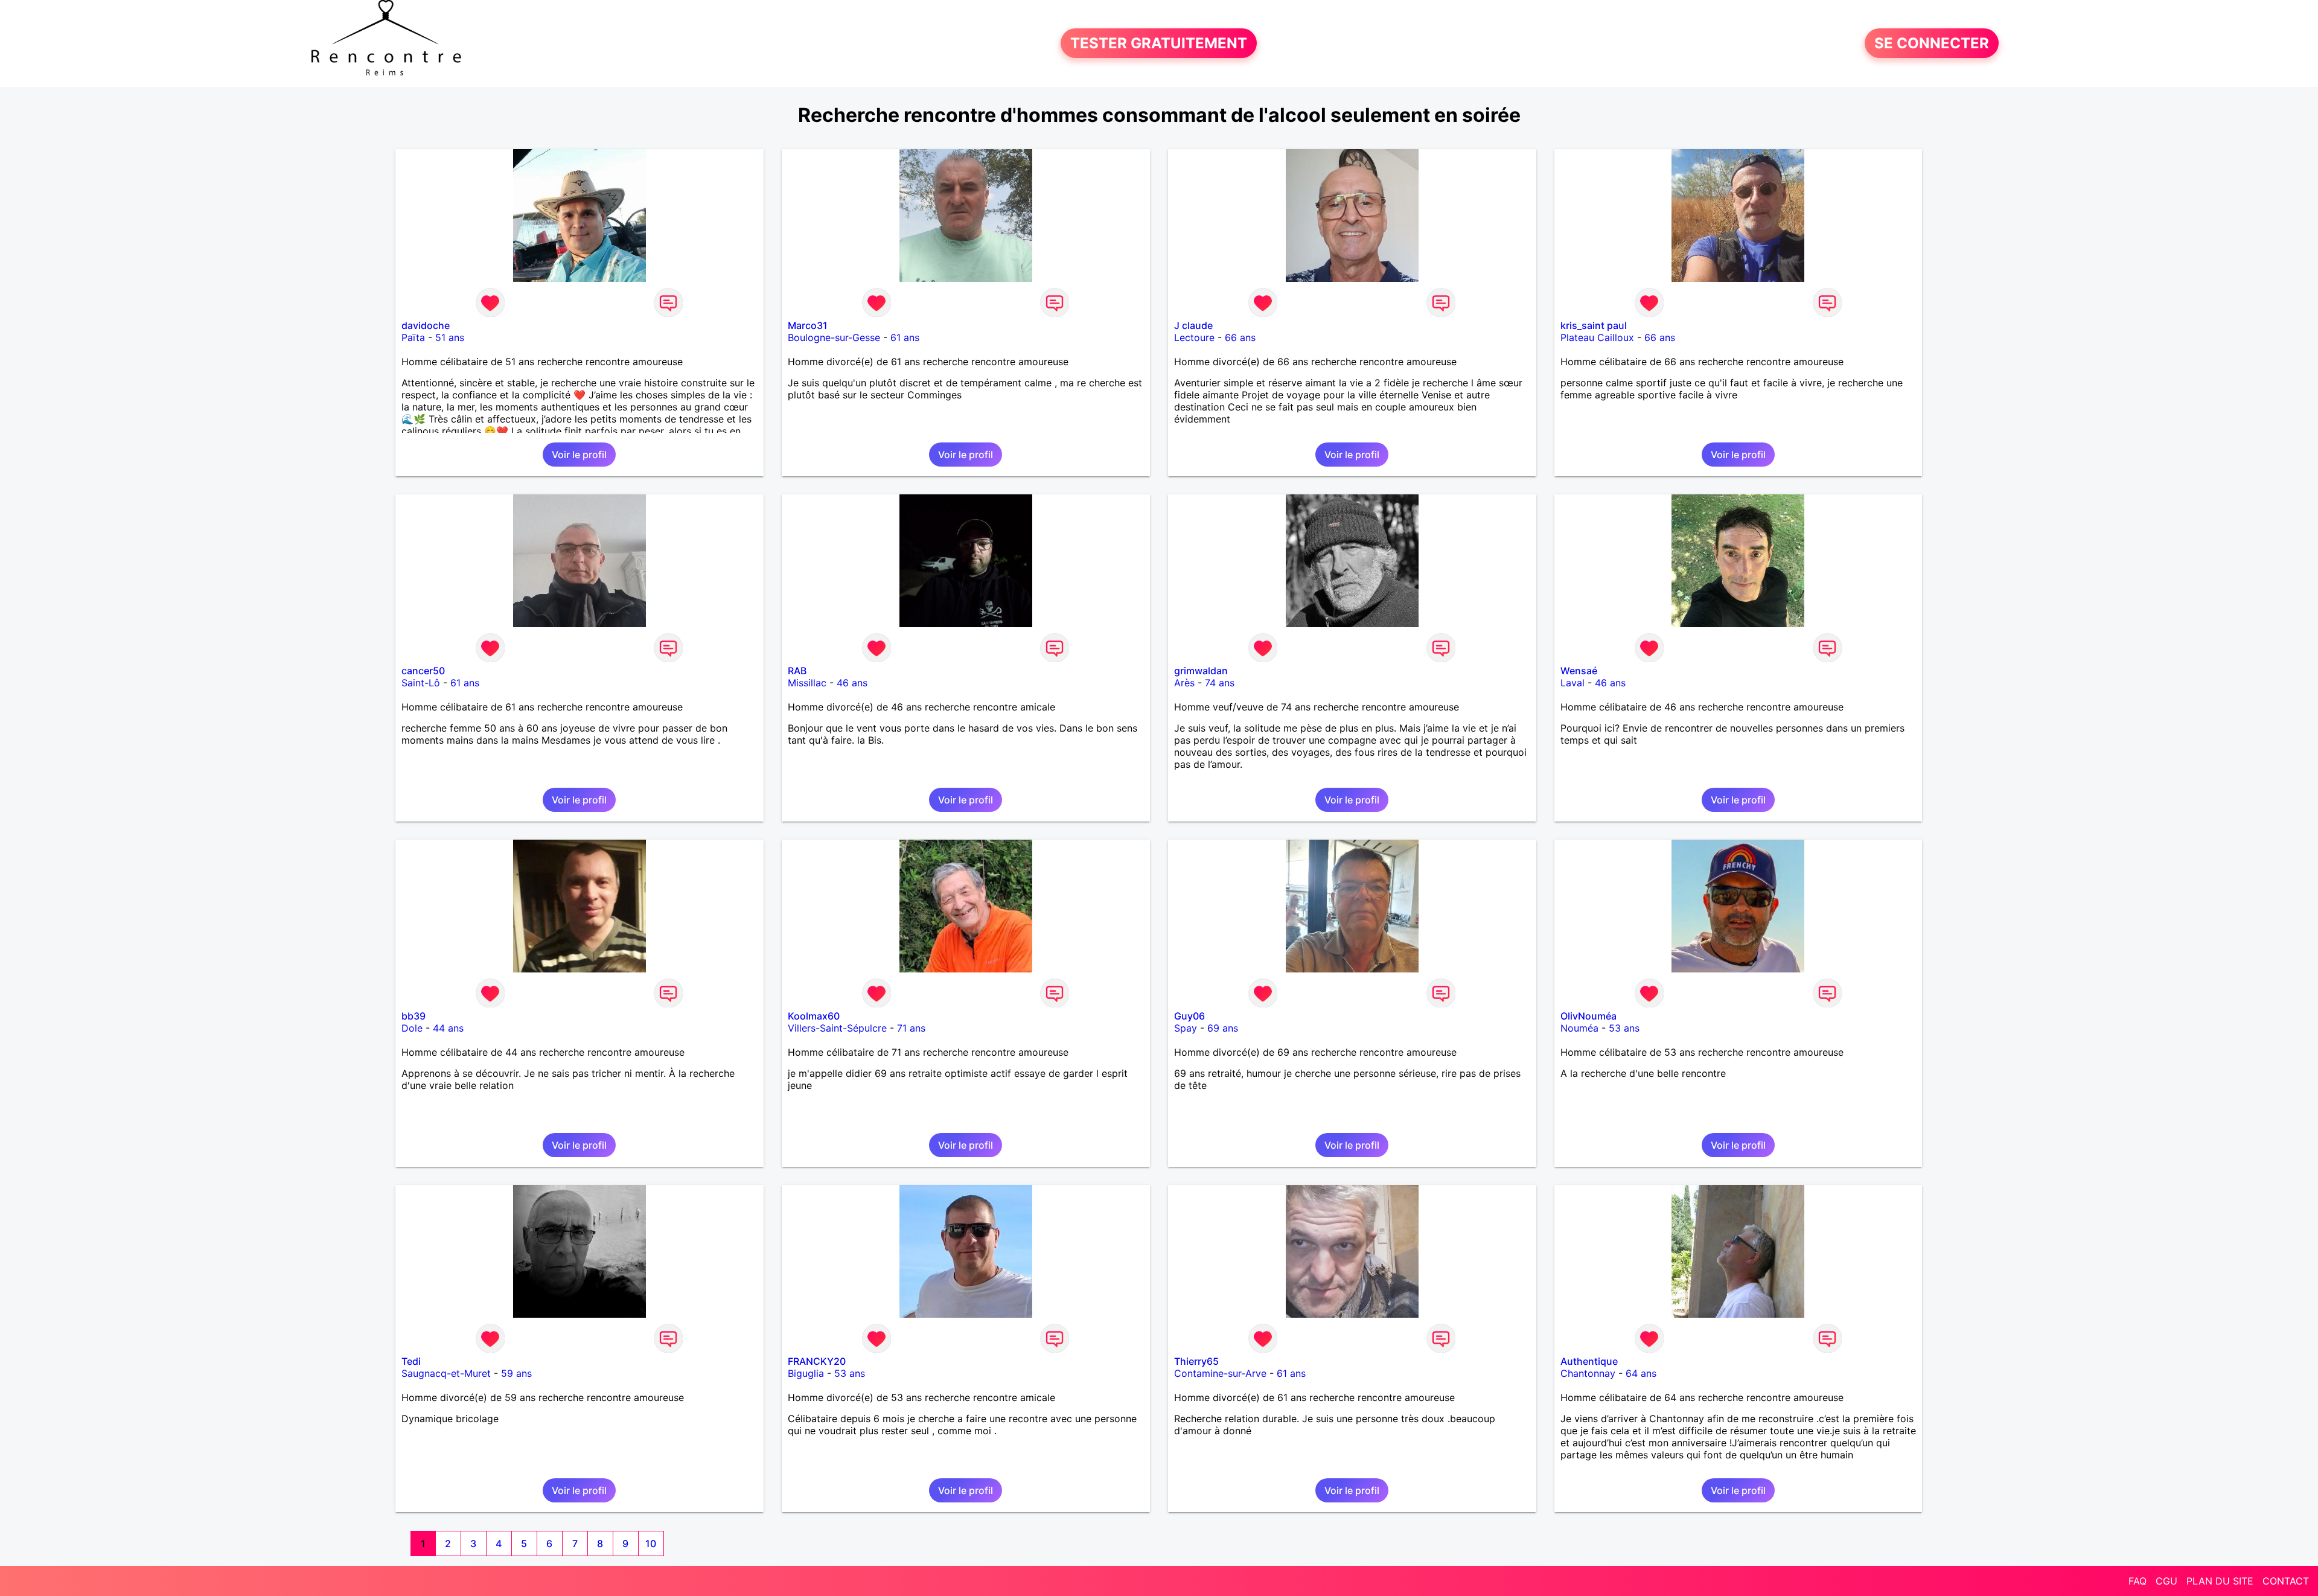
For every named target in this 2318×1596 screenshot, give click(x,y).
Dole (412, 1028)
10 (651, 1543)
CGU (2166, 1581)
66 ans (1240, 337)
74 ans (1220, 683)
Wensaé (1579, 671)
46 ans (852, 683)
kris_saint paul (1594, 325)
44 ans (448, 1028)
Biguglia (806, 1373)
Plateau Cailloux (1597, 337)
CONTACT (2286, 1581)
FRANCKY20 (817, 1361)
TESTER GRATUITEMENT (1159, 43)
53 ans (1624, 1028)
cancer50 (423, 671)
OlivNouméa (1588, 1016)
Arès (1184, 683)
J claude (1193, 325)
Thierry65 (1196, 1361)
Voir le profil (579, 455)
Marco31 (808, 325)
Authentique (1589, 1361)
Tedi (411, 1361)
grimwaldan (1201, 671)
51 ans (450, 337)
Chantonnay (1588, 1373)
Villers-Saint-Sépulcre (837, 1028)
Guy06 (1189, 1016)
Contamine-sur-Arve (1220, 1373)
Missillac (807, 683)
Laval (1572, 683)
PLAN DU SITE (2220, 1581)
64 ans (1641, 1373)
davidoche (426, 325)
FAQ (2138, 1581)
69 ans (1223, 1028)
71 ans (911, 1028)
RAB (797, 671)
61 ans (905, 337)
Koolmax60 (814, 1016)
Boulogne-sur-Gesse (834, 337)
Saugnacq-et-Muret (446, 1373)
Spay (1186, 1028)
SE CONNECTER (1932, 43)
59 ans (516, 1373)
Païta (413, 337)
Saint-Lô (421, 683)
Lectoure (1194, 337)
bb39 (413, 1016)
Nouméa (1579, 1028)
